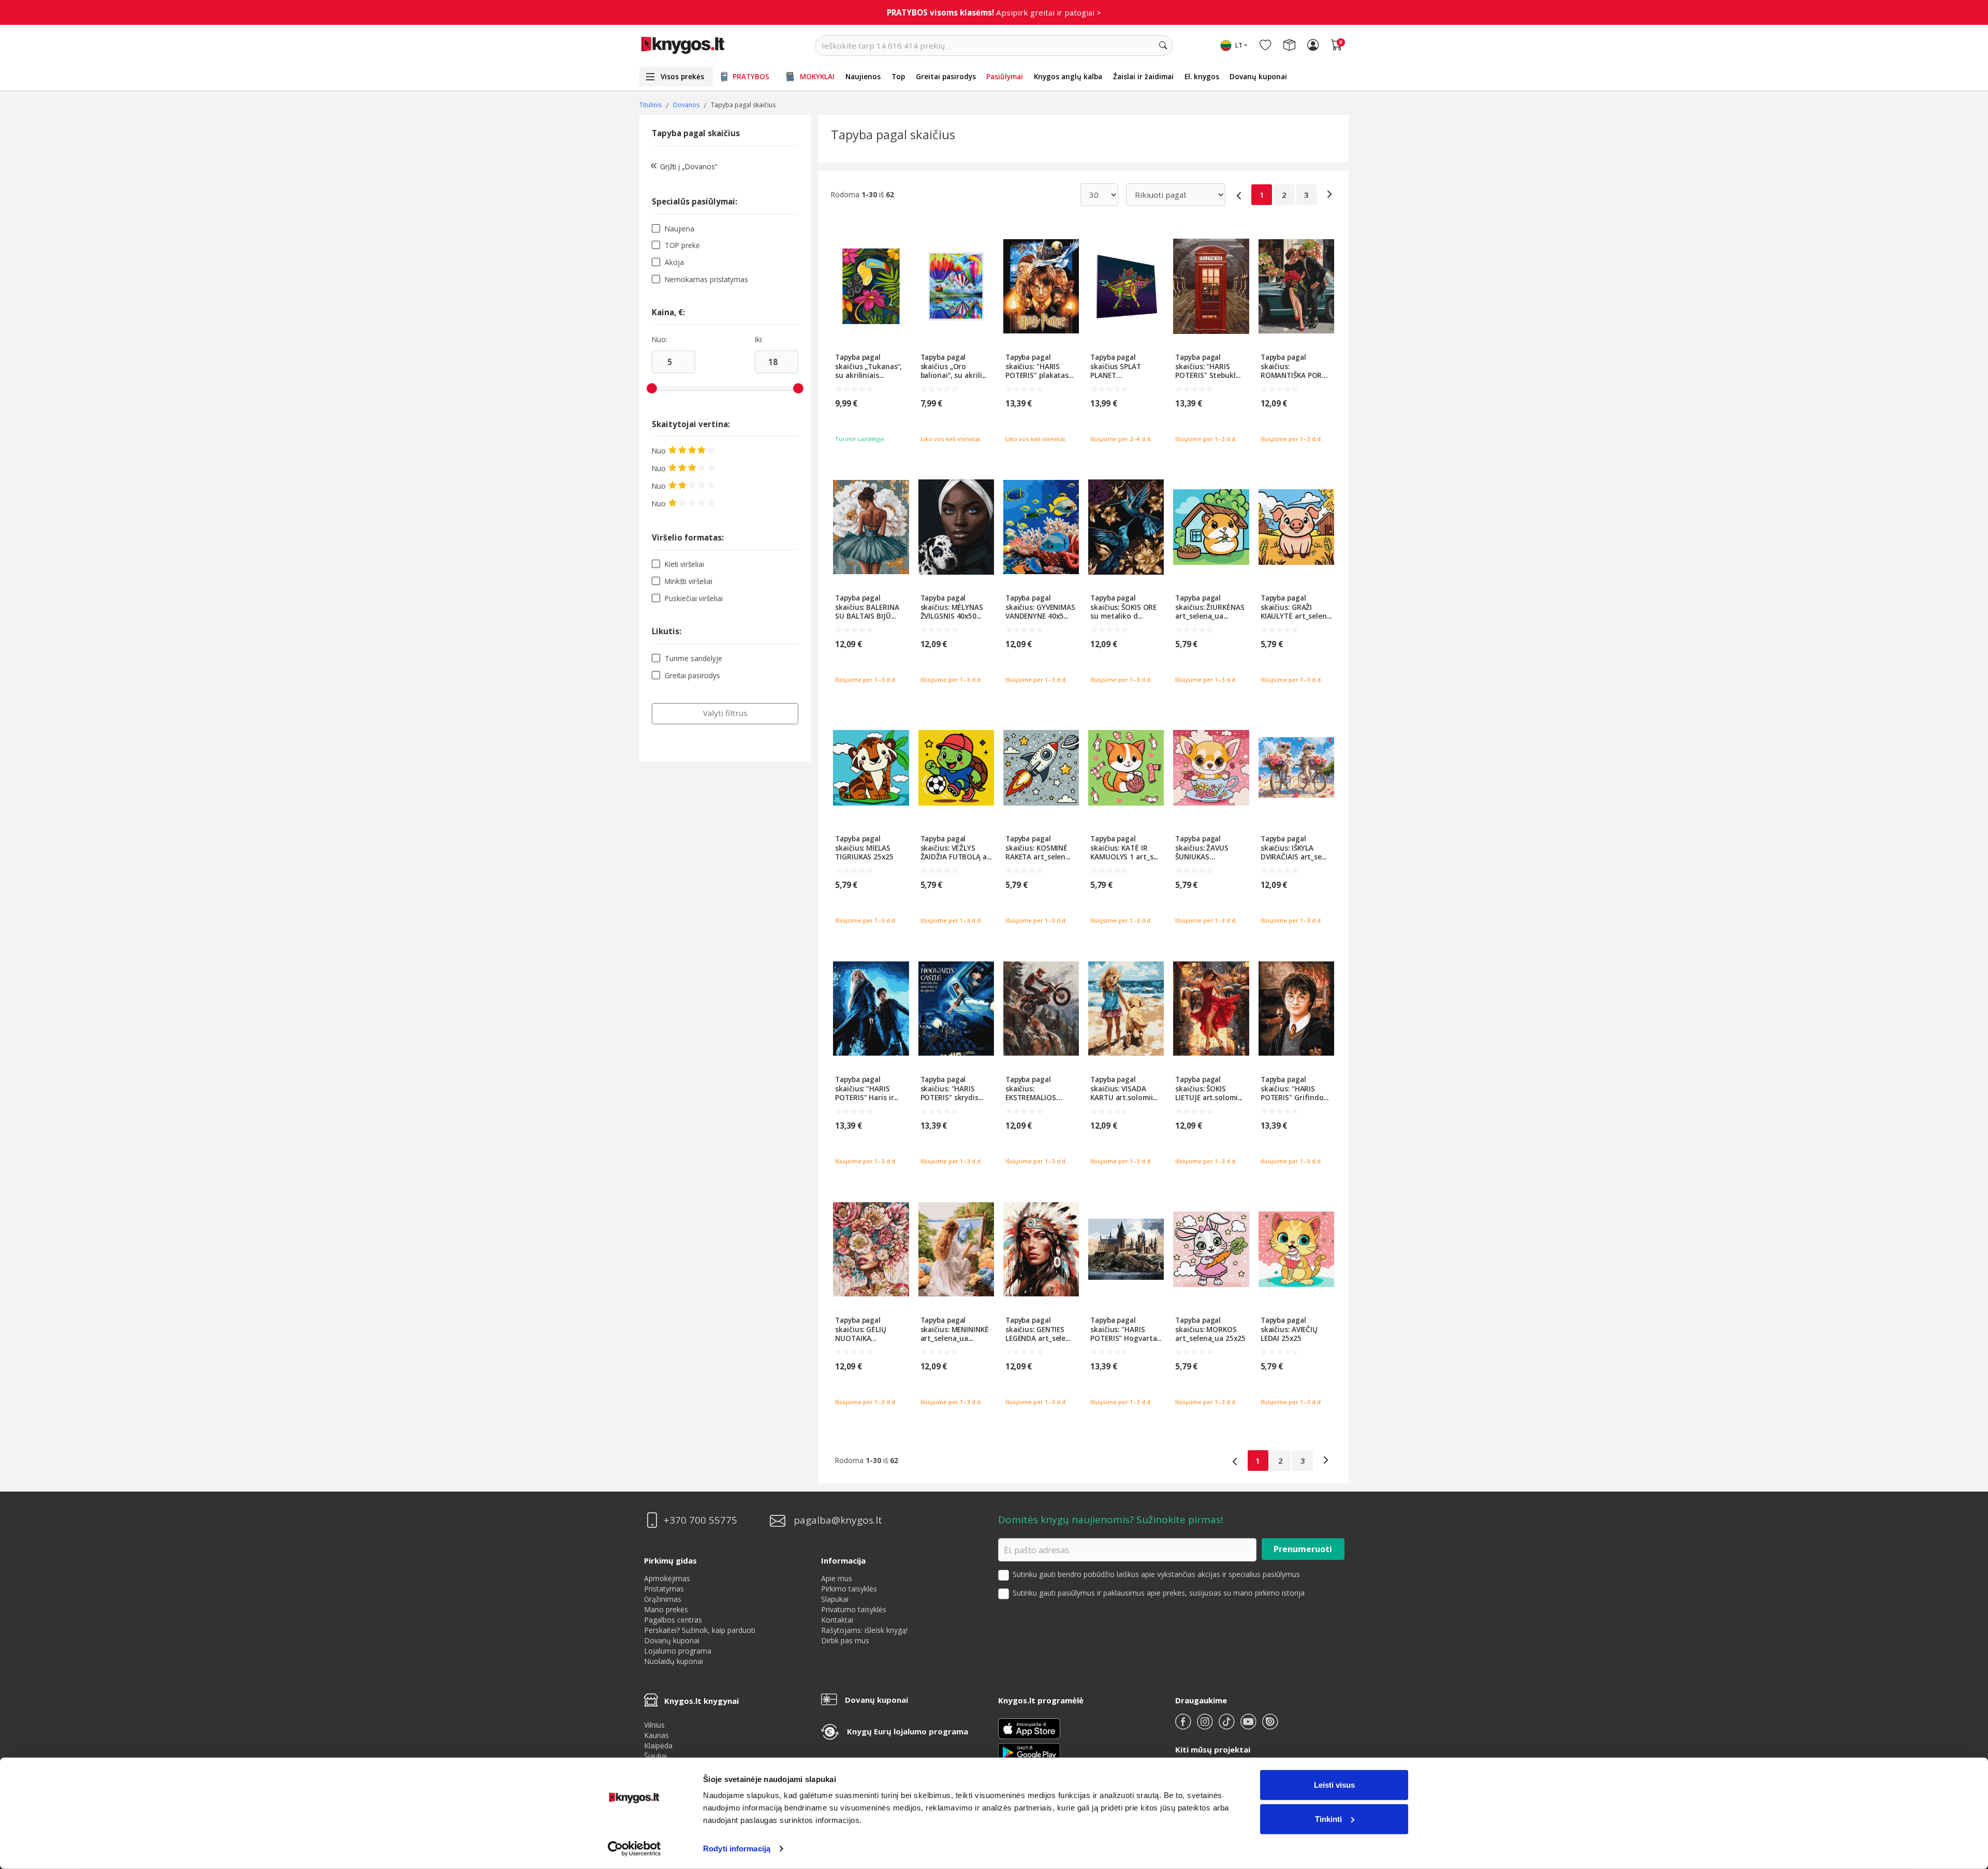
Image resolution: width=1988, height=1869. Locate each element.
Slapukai (835, 1599)
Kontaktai (837, 1620)
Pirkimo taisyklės (849, 1589)
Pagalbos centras (673, 1620)
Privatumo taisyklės (854, 1609)
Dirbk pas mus (845, 1640)
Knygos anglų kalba (1068, 76)
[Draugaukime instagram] (1206, 1726)
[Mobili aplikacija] (1029, 1752)
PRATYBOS (751, 76)
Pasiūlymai (1005, 76)
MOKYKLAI (817, 76)
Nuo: (660, 340)
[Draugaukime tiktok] (1227, 1726)
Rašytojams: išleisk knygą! (864, 1630)
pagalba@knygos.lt (838, 1520)
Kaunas (656, 1735)
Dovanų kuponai (1258, 76)
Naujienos (863, 76)
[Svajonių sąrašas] (1265, 46)
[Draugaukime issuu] (1270, 1726)
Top (898, 76)
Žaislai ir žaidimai (1143, 76)
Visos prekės (682, 76)
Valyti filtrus (725, 713)
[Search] (1163, 46)
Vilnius (654, 1725)
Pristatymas (664, 1589)
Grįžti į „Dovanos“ (689, 166)
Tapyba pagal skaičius (696, 133)
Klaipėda (658, 1746)
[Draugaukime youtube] (1249, 1726)
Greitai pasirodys (946, 76)
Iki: (759, 340)
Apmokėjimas (667, 1578)
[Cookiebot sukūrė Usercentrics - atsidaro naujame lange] (634, 1849)
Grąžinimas (663, 1599)
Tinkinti (1328, 1819)
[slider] (652, 388)
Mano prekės (666, 1609)
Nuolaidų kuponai (674, 1661)
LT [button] (1239, 45)
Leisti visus (1334, 1785)
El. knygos (1202, 76)
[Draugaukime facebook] (1184, 1726)
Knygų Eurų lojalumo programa (908, 1731)
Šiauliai (655, 1756)
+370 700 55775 (700, 1520)
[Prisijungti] (1313, 46)
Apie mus (837, 1578)
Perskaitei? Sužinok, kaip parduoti (700, 1630)
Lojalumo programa (678, 1651)
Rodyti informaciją (737, 1849)
